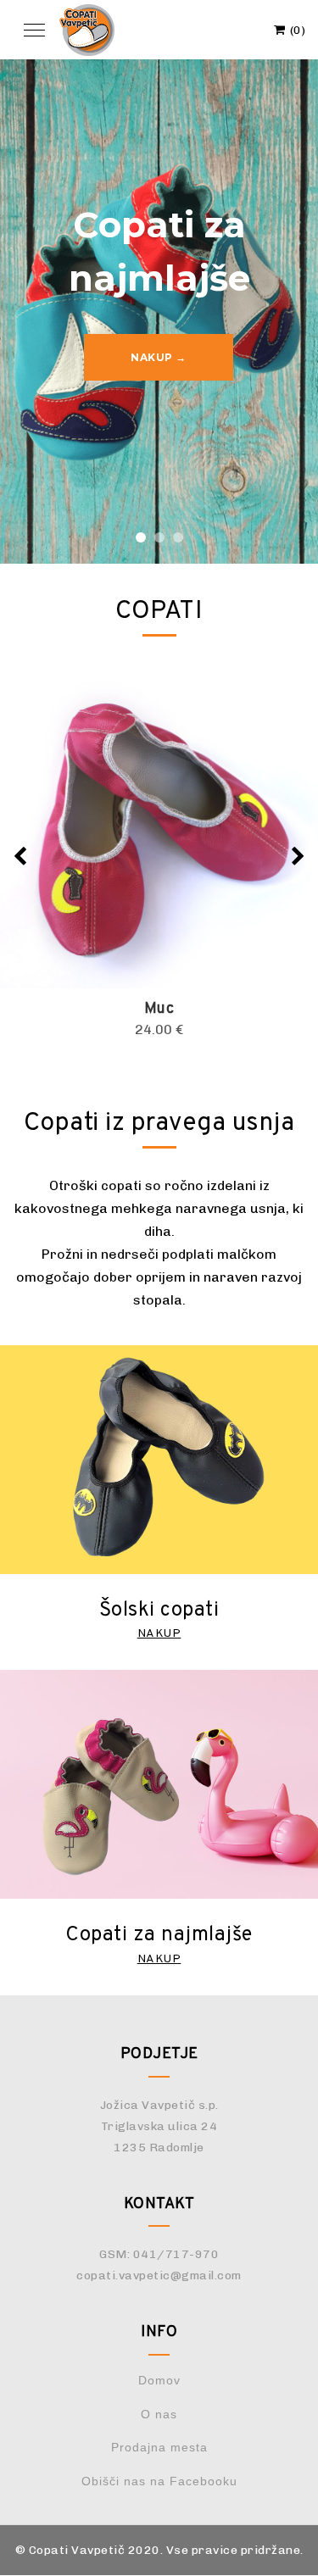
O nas (159, 2414)
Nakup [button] (159, 1634)
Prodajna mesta (159, 2447)
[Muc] (159, 829)
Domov (159, 2380)
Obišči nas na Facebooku (159, 2481)
